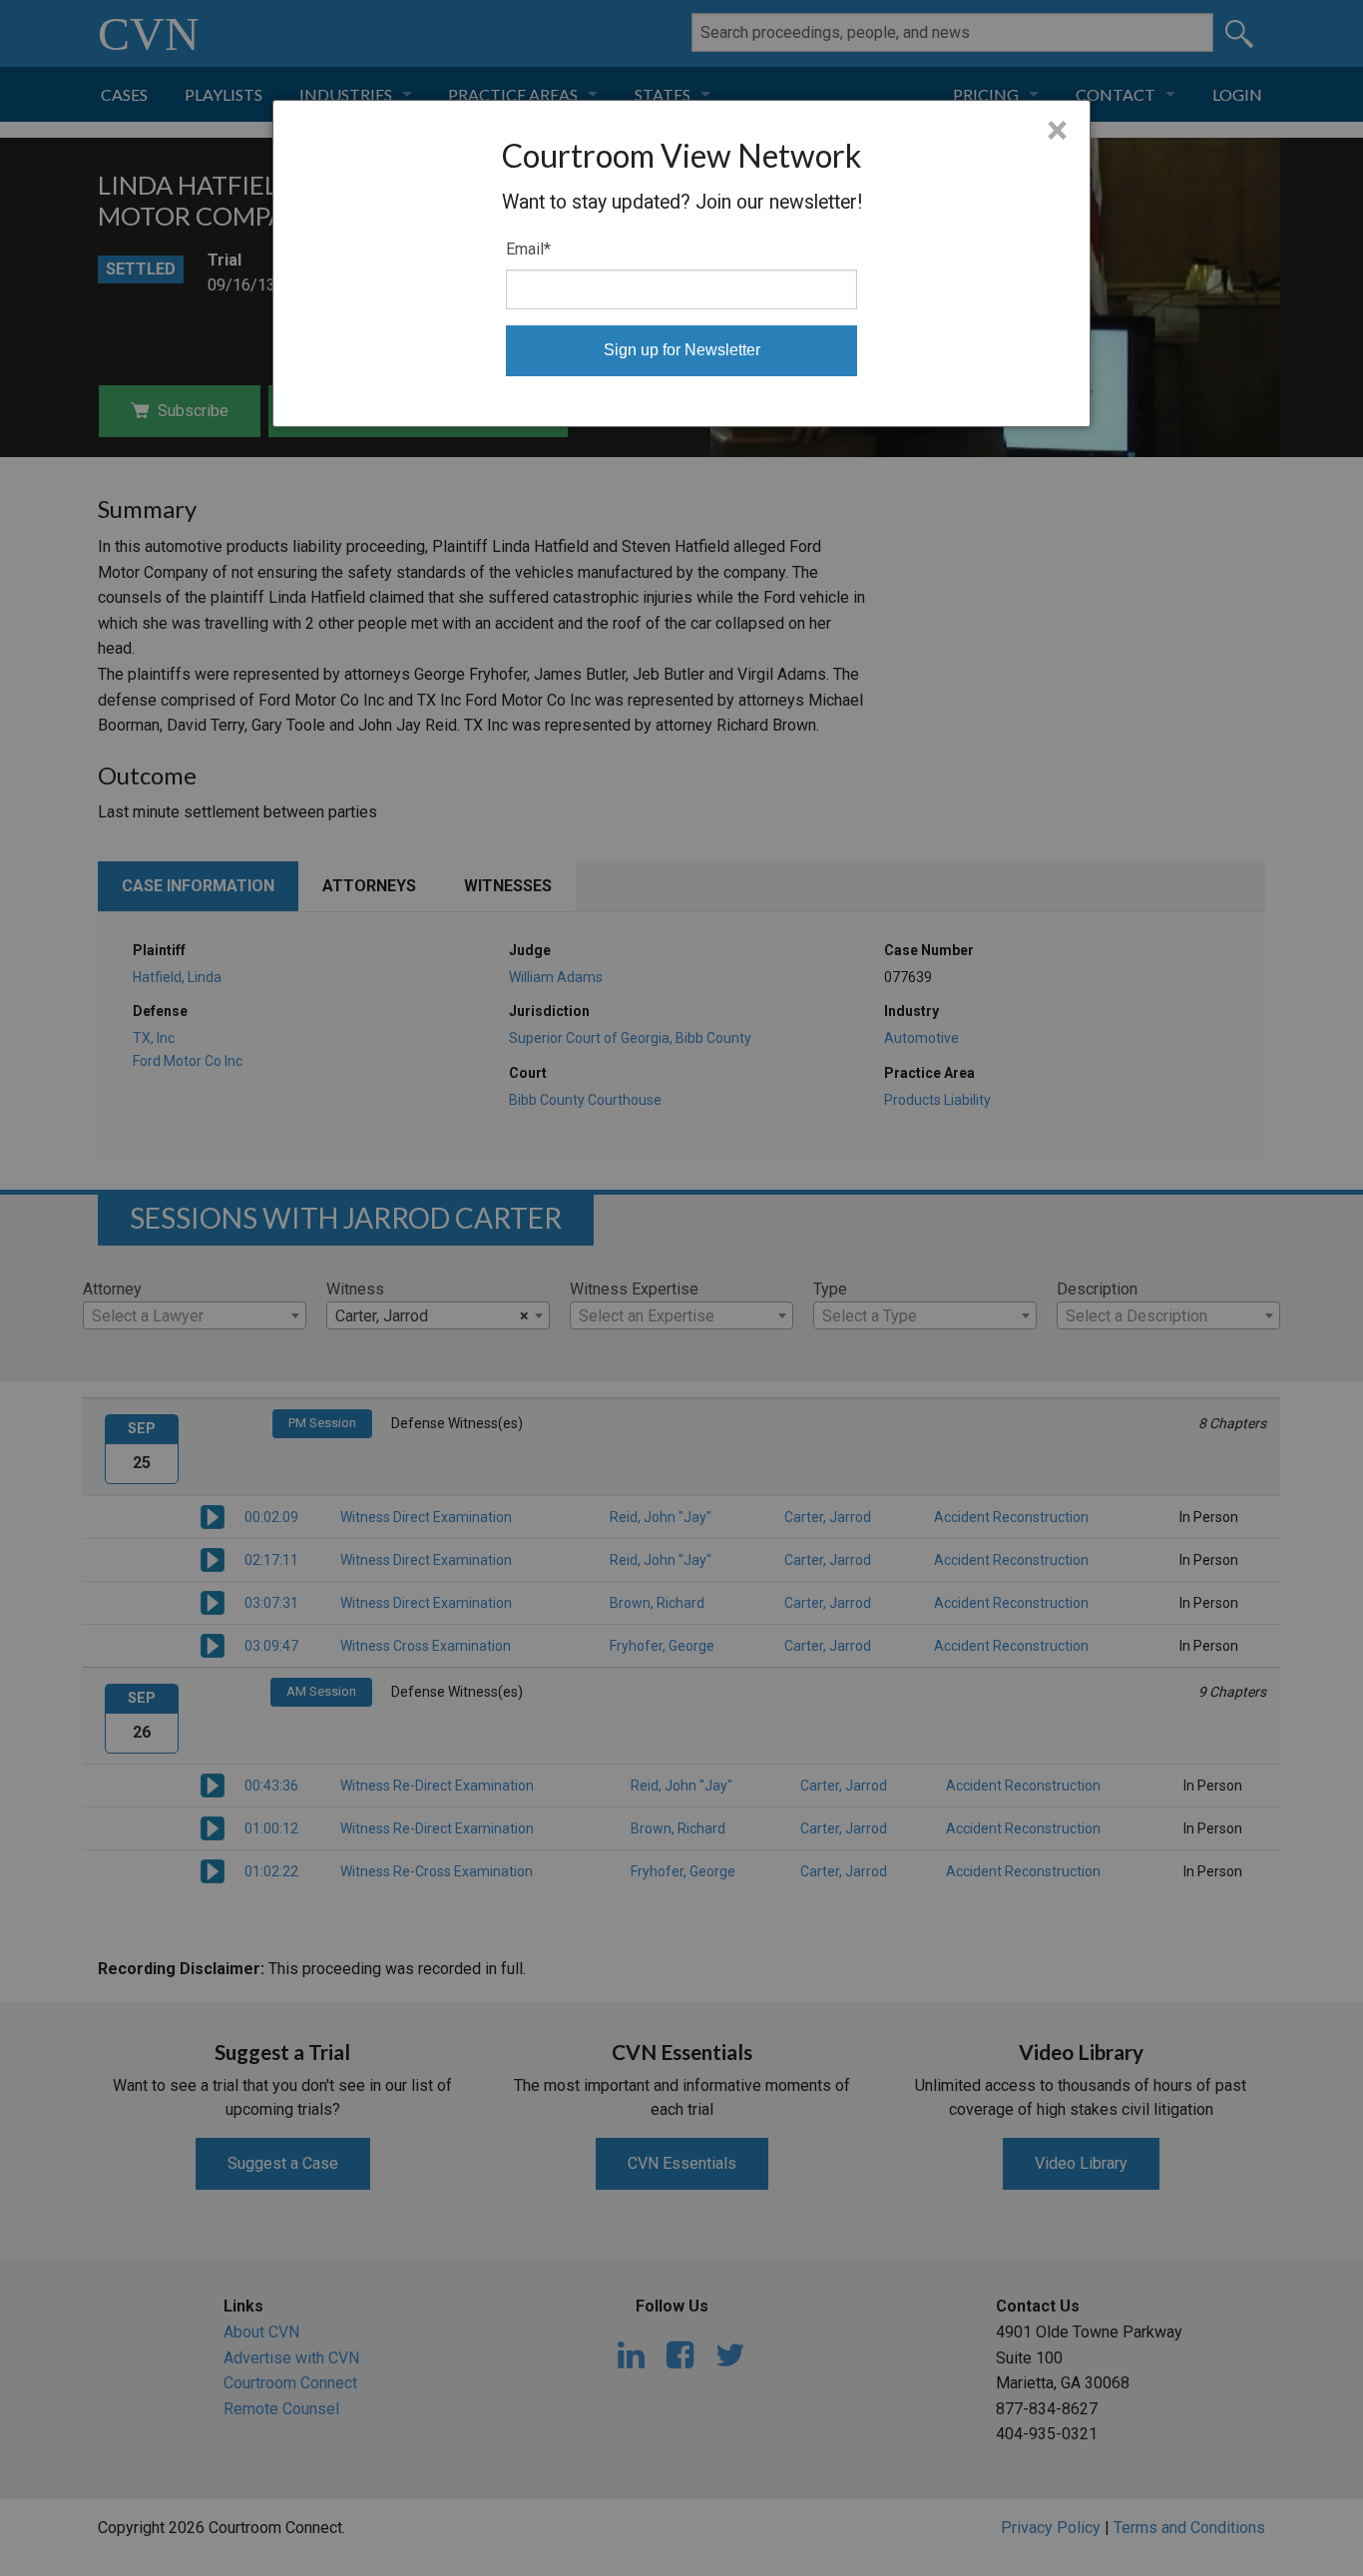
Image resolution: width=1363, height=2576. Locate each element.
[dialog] (681, 263)
